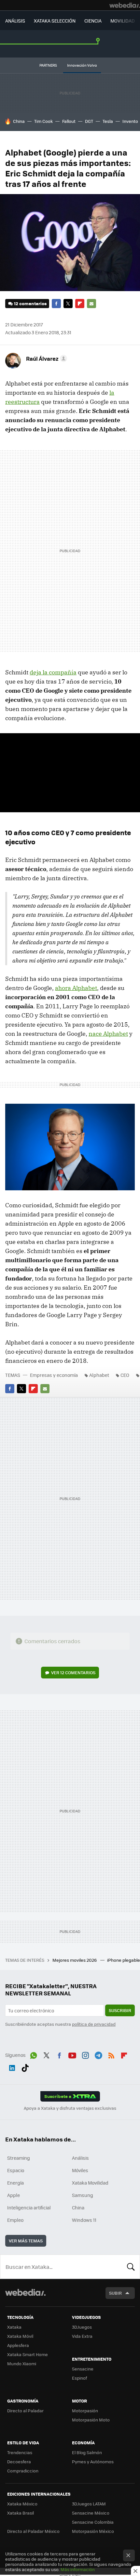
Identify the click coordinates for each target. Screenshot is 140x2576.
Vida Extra (82, 2336)
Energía (15, 2183)
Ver (73, 1672)
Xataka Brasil (21, 2513)
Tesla (108, 121)
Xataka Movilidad (90, 2183)
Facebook (56, 304)
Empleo (15, 2220)
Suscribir (120, 2010)
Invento (130, 121)
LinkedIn (12, 2067)
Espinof (79, 2378)
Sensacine (83, 2369)
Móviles (80, 2170)
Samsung (83, 2195)
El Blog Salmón (87, 2452)
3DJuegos (82, 2327)
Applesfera (18, 2345)
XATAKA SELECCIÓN (55, 21)
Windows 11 (84, 2220)
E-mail (91, 304)
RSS (111, 2054)
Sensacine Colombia (93, 2522)
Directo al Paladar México (33, 2531)
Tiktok (25, 2067)
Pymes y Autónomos (93, 2461)
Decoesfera (19, 2461)
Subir (115, 2293)
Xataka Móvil (20, 2336)
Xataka (14, 2327)
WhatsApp (34, 2054)
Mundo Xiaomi (22, 2363)
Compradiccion (23, 2471)
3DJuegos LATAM (89, 2504)
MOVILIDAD (123, 21)
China (19, 121)
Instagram (85, 2054)
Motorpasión (85, 2411)
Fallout (69, 121)
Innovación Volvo (82, 65)
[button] (46, 358)
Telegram (98, 2054)
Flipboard (80, 304)
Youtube (72, 2054)
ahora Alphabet (76, 988)
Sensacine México (91, 2513)
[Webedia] (125, 5)
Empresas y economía (54, 1375)
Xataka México (22, 2504)
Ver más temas (26, 2241)
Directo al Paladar (25, 2411)
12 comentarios (30, 303)
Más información (78, 2569)
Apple (14, 2195)
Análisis (80, 2158)
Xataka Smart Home (28, 2354)
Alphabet (99, 1375)
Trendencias (20, 2452)
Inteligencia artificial (29, 2207)
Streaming (19, 2158)
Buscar (131, 2267)
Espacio (16, 2170)
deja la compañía (53, 672)
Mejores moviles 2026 (75, 1960)
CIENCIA (93, 21)
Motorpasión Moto (91, 2420)
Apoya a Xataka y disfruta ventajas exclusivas (70, 2108)
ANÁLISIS (15, 21)
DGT (89, 121)
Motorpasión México (93, 2531)
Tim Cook (43, 121)
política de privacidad (94, 2024)
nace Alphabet (108, 1034)
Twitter (68, 304)
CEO (125, 1375)
